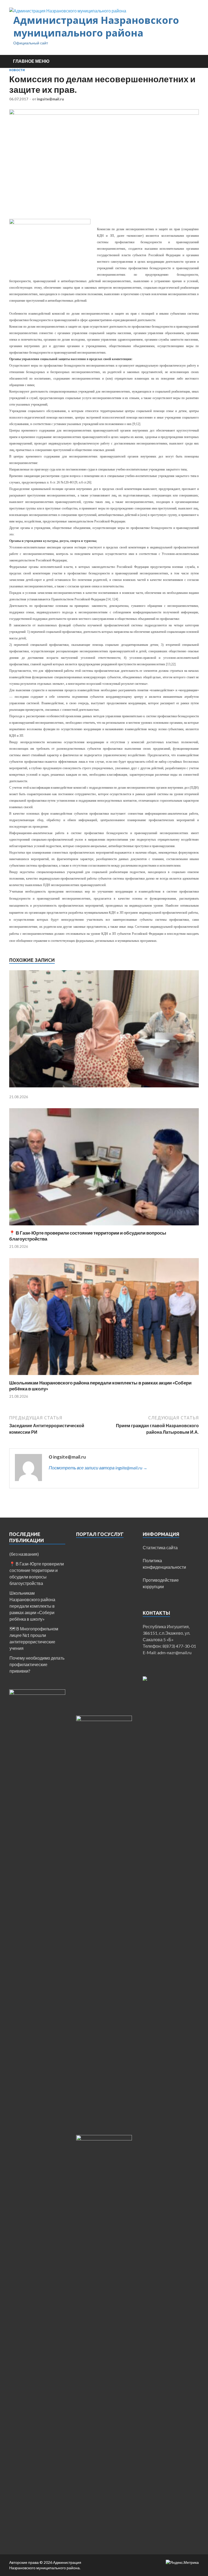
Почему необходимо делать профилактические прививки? (37, 1664)
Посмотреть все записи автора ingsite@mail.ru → (98, 1468)
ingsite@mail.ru (50, 99)
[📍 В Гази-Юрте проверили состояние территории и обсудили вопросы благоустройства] (104, 1227)
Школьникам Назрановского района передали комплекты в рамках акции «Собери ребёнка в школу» (32, 1606)
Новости (17, 70)
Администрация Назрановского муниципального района (96, 27)
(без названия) (24, 1554)
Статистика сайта (160, 1547)
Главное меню (31, 61)
